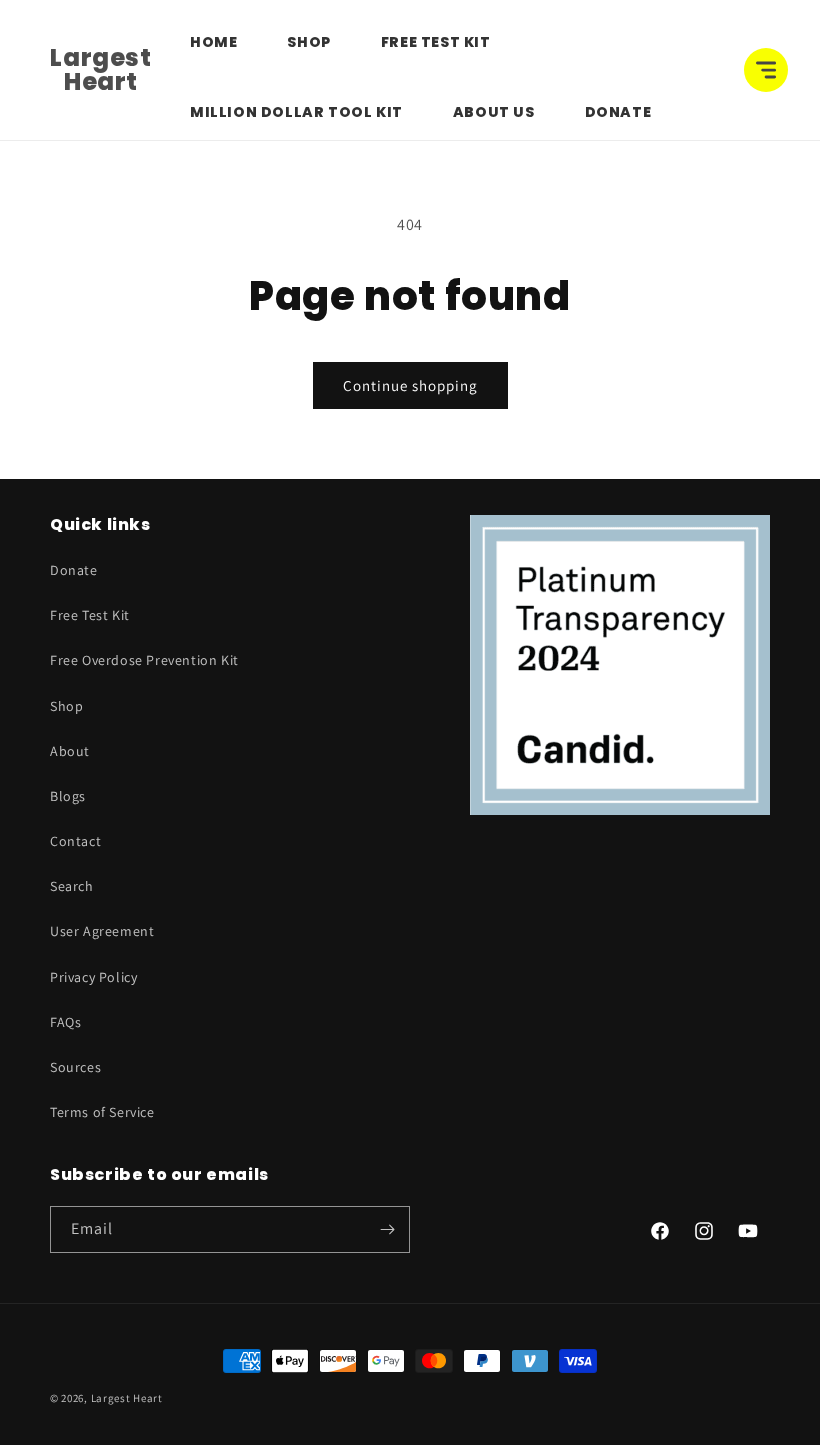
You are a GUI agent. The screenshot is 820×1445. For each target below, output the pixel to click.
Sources (75, 1067)
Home (213, 42)
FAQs (65, 1022)
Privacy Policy (93, 977)
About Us (494, 112)
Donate (618, 112)
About (70, 751)
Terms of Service (102, 1112)
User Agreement (102, 931)
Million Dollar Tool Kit (296, 112)
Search (72, 886)
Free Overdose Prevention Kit (144, 660)
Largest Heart (127, 1398)
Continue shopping (410, 385)
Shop (66, 706)
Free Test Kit (436, 42)
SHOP (308, 42)
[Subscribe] (387, 1229)
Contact (75, 841)
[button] (766, 70)
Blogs (68, 796)
